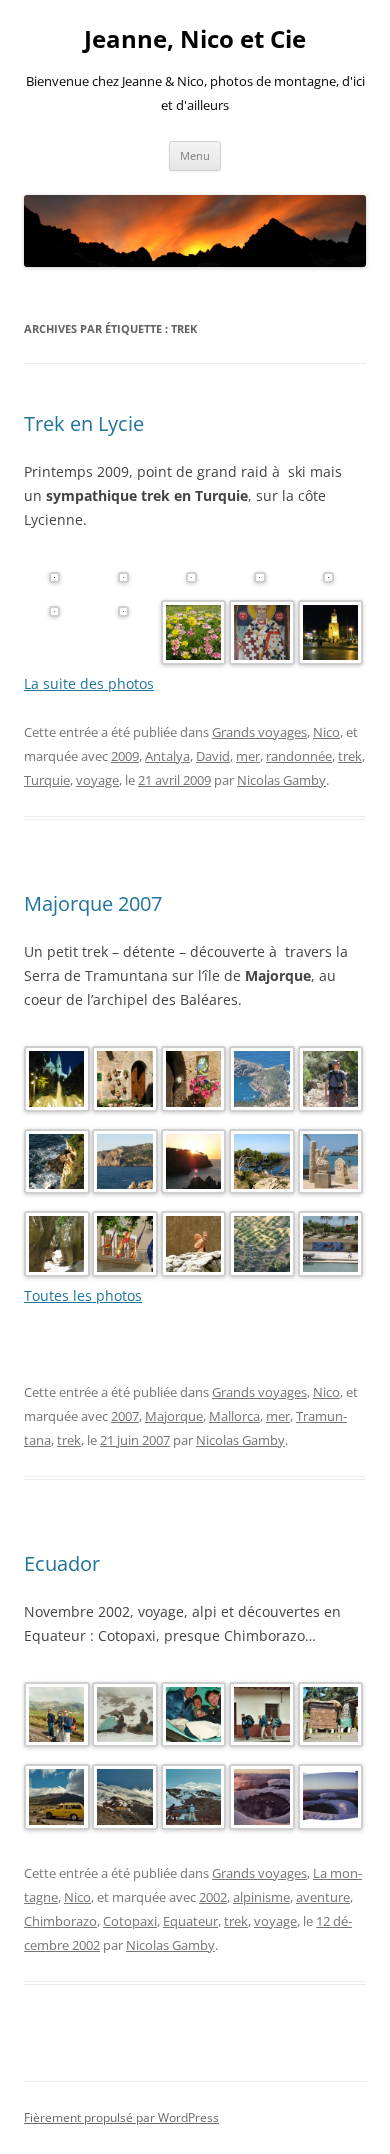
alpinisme (261, 1897)
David (213, 756)
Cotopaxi (130, 1921)
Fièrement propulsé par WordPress (121, 2117)
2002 (213, 1897)
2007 (125, 1416)
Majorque (174, 1416)
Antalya (167, 756)
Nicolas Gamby (281, 780)
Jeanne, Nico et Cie (195, 39)
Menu (195, 155)
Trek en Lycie (84, 423)
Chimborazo (60, 1921)
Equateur (190, 1921)
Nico (326, 732)
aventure (323, 1897)
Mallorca (234, 1416)
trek (350, 756)
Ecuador (62, 1563)
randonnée (299, 756)
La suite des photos (89, 683)
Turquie (47, 780)
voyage (97, 780)
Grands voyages (259, 732)
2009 (125, 756)
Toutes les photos (83, 1295)
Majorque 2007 (93, 903)
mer (248, 756)
